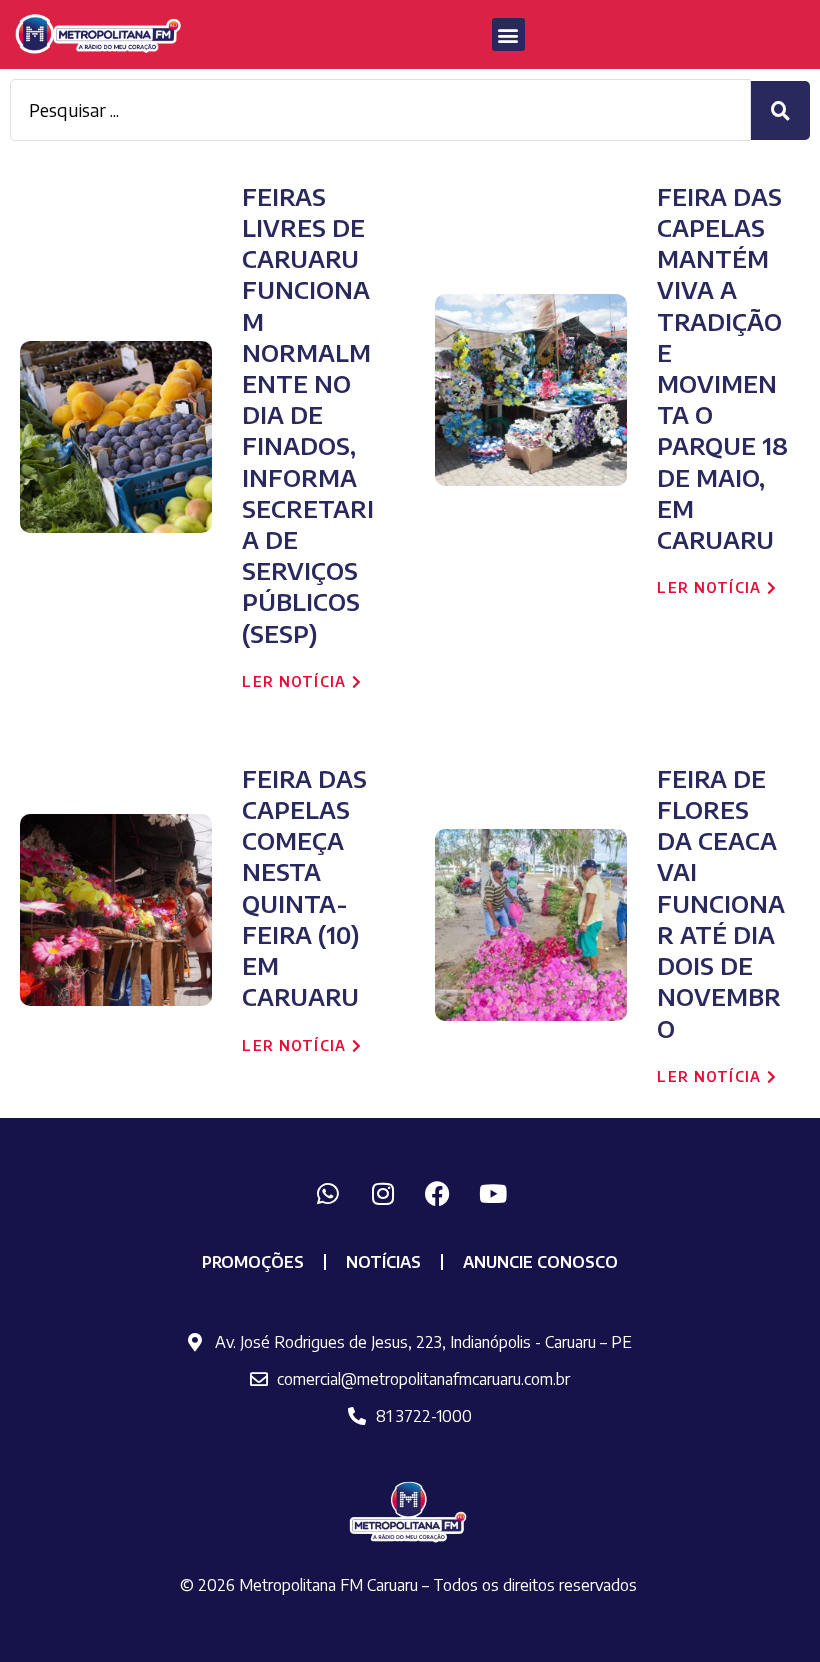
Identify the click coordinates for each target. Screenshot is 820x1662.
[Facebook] (438, 1194)
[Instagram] (383, 1194)
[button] (508, 34)
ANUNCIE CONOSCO (540, 1262)
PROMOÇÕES (253, 1262)
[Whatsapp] (328, 1194)
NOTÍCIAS (383, 1262)
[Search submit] (780, 110)
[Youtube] (493, 1194)
